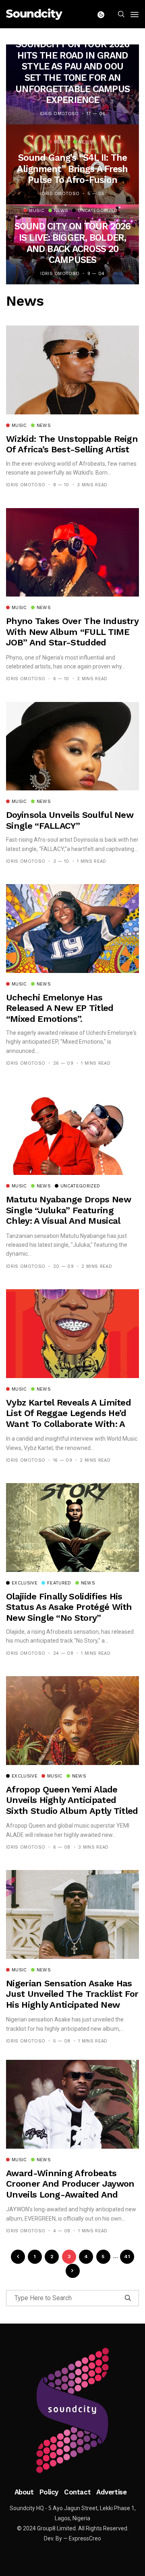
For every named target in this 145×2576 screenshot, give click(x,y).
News (86, 142)
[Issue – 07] (72, 2410)
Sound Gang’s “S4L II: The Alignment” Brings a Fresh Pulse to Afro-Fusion (72, 169)
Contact (77, 2492)
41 (127, 2257)
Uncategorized (97, 211)
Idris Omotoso (59, 114)
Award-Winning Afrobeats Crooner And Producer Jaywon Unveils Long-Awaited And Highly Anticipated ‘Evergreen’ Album (70, 2195)
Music (62, 142)
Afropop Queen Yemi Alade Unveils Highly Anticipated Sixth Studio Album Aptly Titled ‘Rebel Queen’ (72, 1805)
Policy (49, 2492)
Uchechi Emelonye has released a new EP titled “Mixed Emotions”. (60, 1008)
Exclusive (25, 1583)
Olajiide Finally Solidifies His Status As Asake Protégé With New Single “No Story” (69, 1607)
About (24, 2492)
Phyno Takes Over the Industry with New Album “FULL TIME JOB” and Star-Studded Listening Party (72, 637)
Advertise (111, 2492)
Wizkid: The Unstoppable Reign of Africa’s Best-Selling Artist (72, 444)
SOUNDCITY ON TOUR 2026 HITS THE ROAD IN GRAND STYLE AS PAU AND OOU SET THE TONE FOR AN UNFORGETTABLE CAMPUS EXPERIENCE (72, 72)
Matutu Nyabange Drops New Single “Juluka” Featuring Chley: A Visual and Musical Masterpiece (68, 1215)
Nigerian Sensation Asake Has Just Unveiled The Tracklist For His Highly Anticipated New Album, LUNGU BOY (72, 1999)
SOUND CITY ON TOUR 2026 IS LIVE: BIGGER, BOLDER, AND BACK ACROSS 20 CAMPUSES (73, 243)
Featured (59, 1583)
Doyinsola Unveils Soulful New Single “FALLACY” (70, 820)
